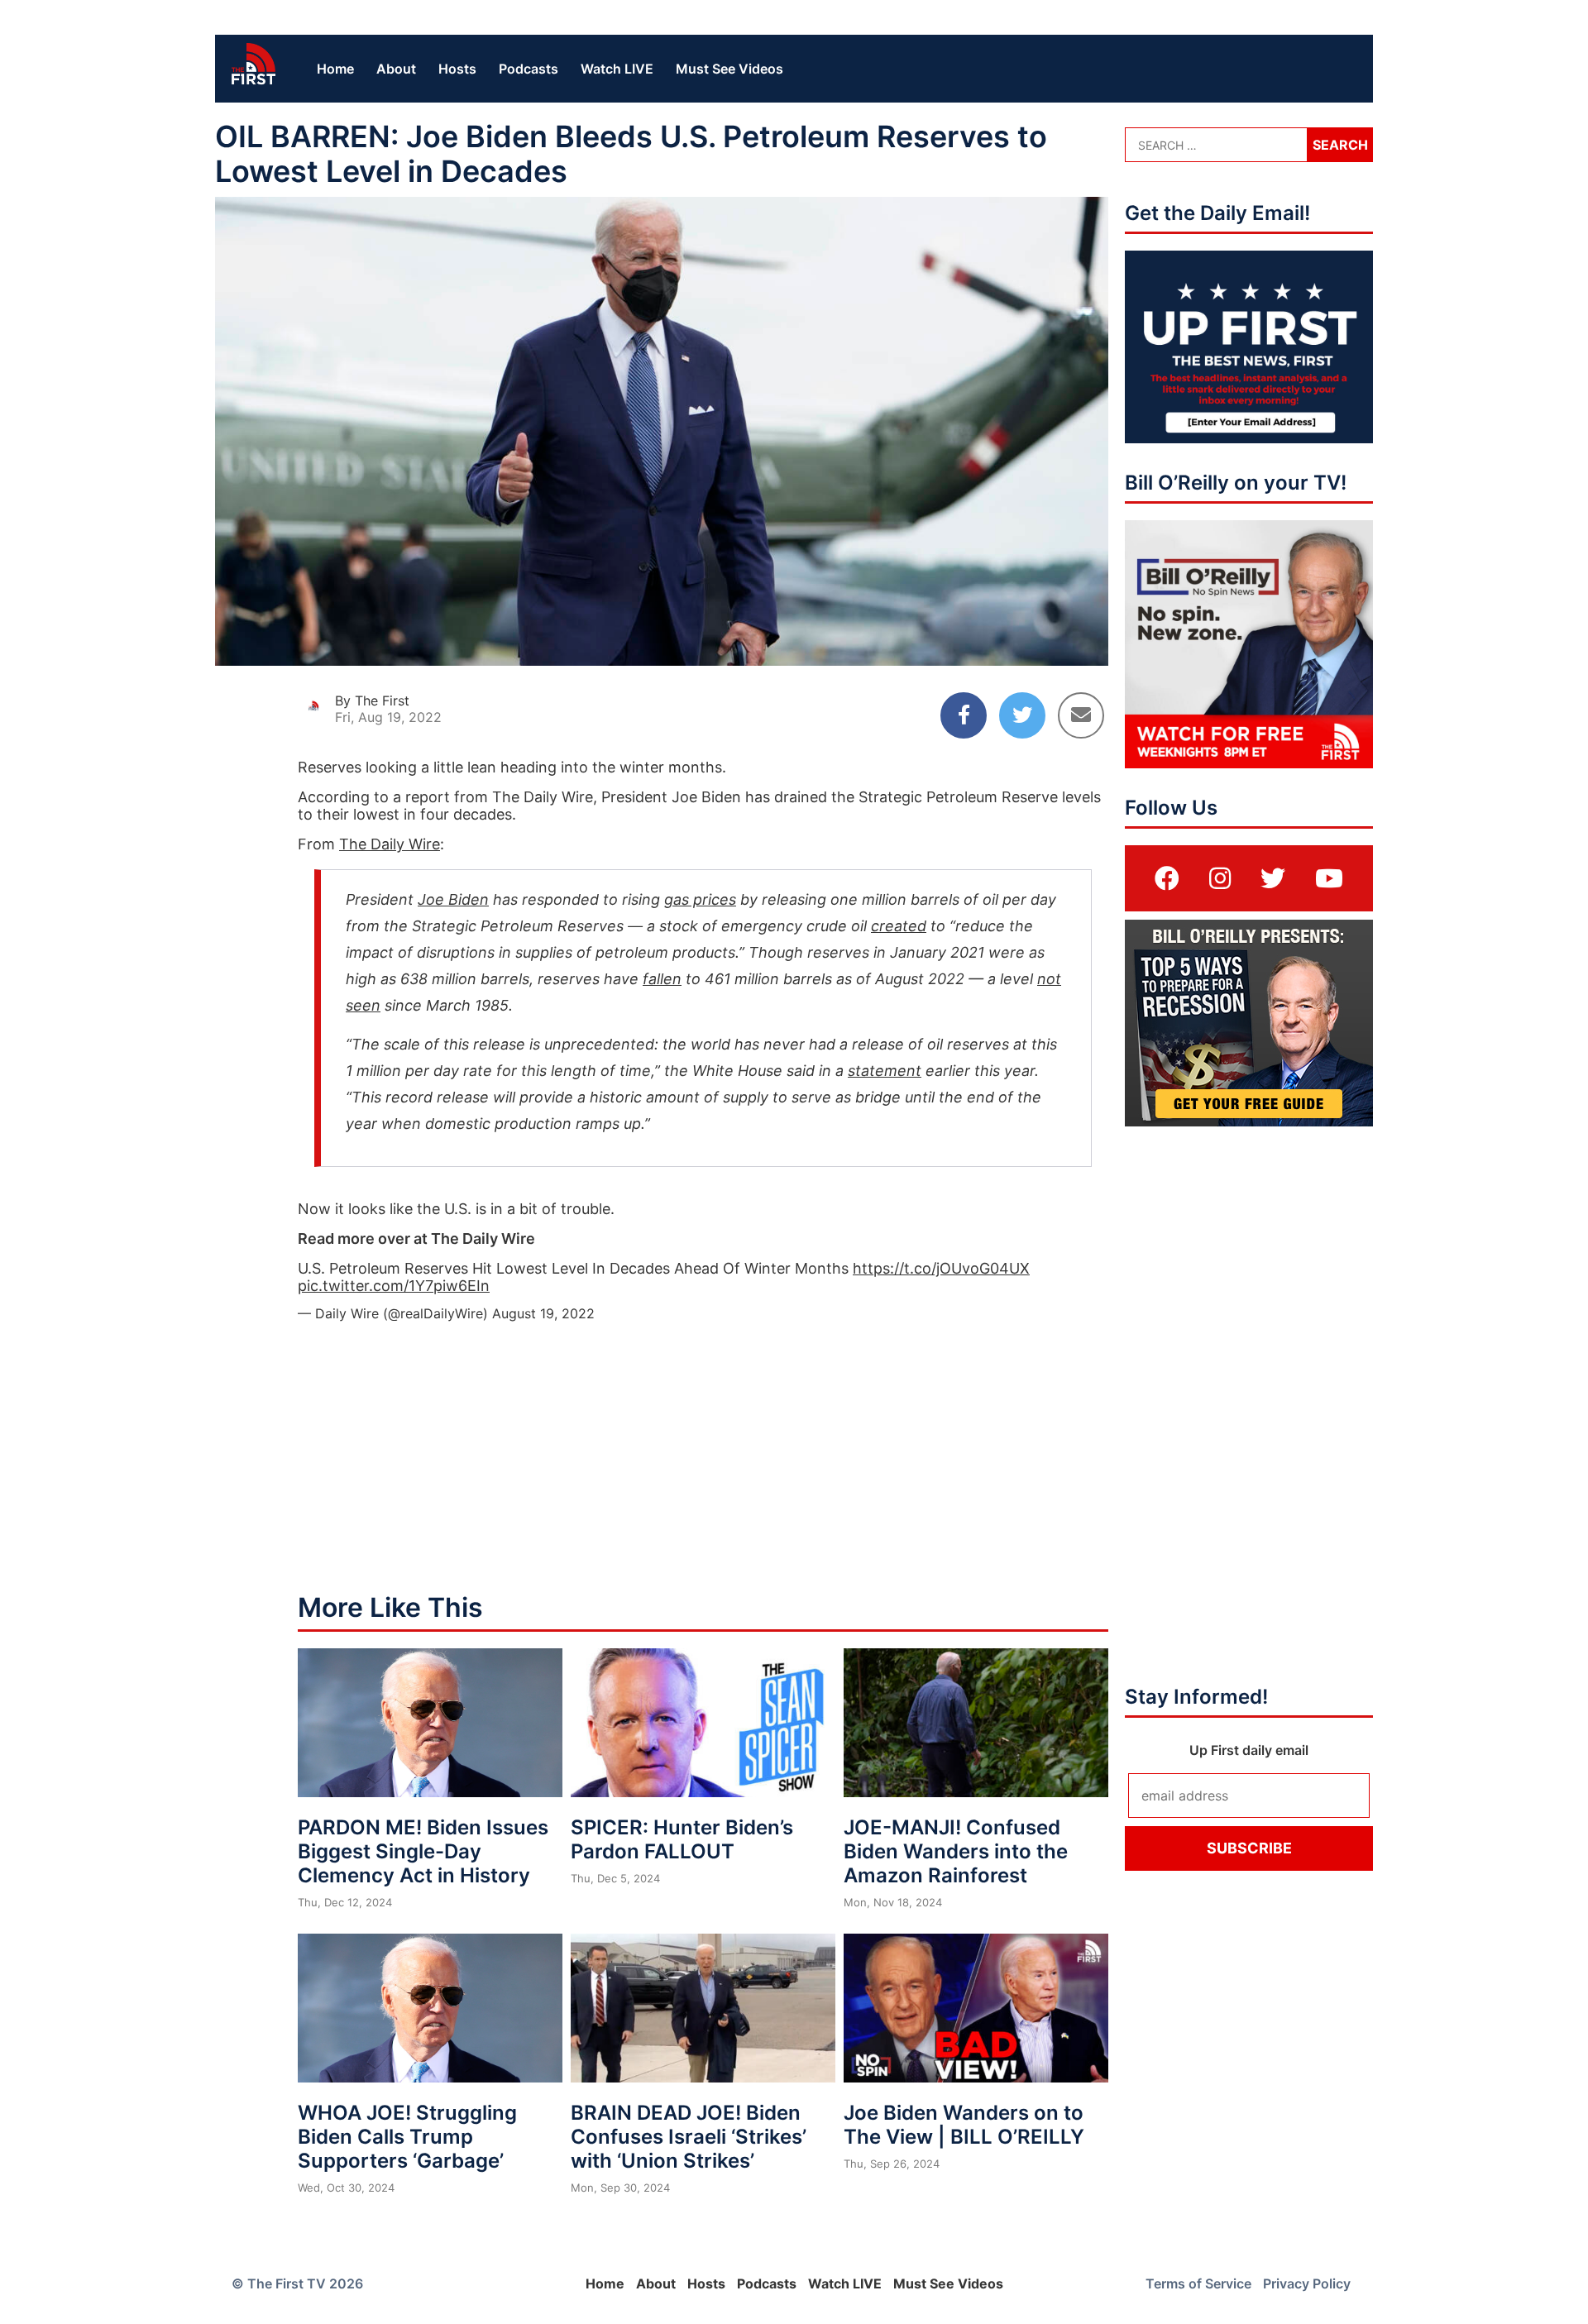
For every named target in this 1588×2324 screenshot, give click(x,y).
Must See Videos (729, 69)
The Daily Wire (390, 844)
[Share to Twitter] (1022, 715)
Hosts (457, 69)
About (396, 69)
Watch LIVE (617, 69)
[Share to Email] (1081, 715)
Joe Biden (453, 899)
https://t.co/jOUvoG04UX (941, 1268)
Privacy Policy (1307, 2283)
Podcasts (529, 69)
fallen (662, 979)
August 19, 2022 (543, 1313)
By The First (372, 701)
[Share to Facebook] (964, 715)
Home (335, 69)
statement (885, 1071)
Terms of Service (1198, 2283)
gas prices (700, 899)
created (899, 926)
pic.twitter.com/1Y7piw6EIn (394, 1286)
